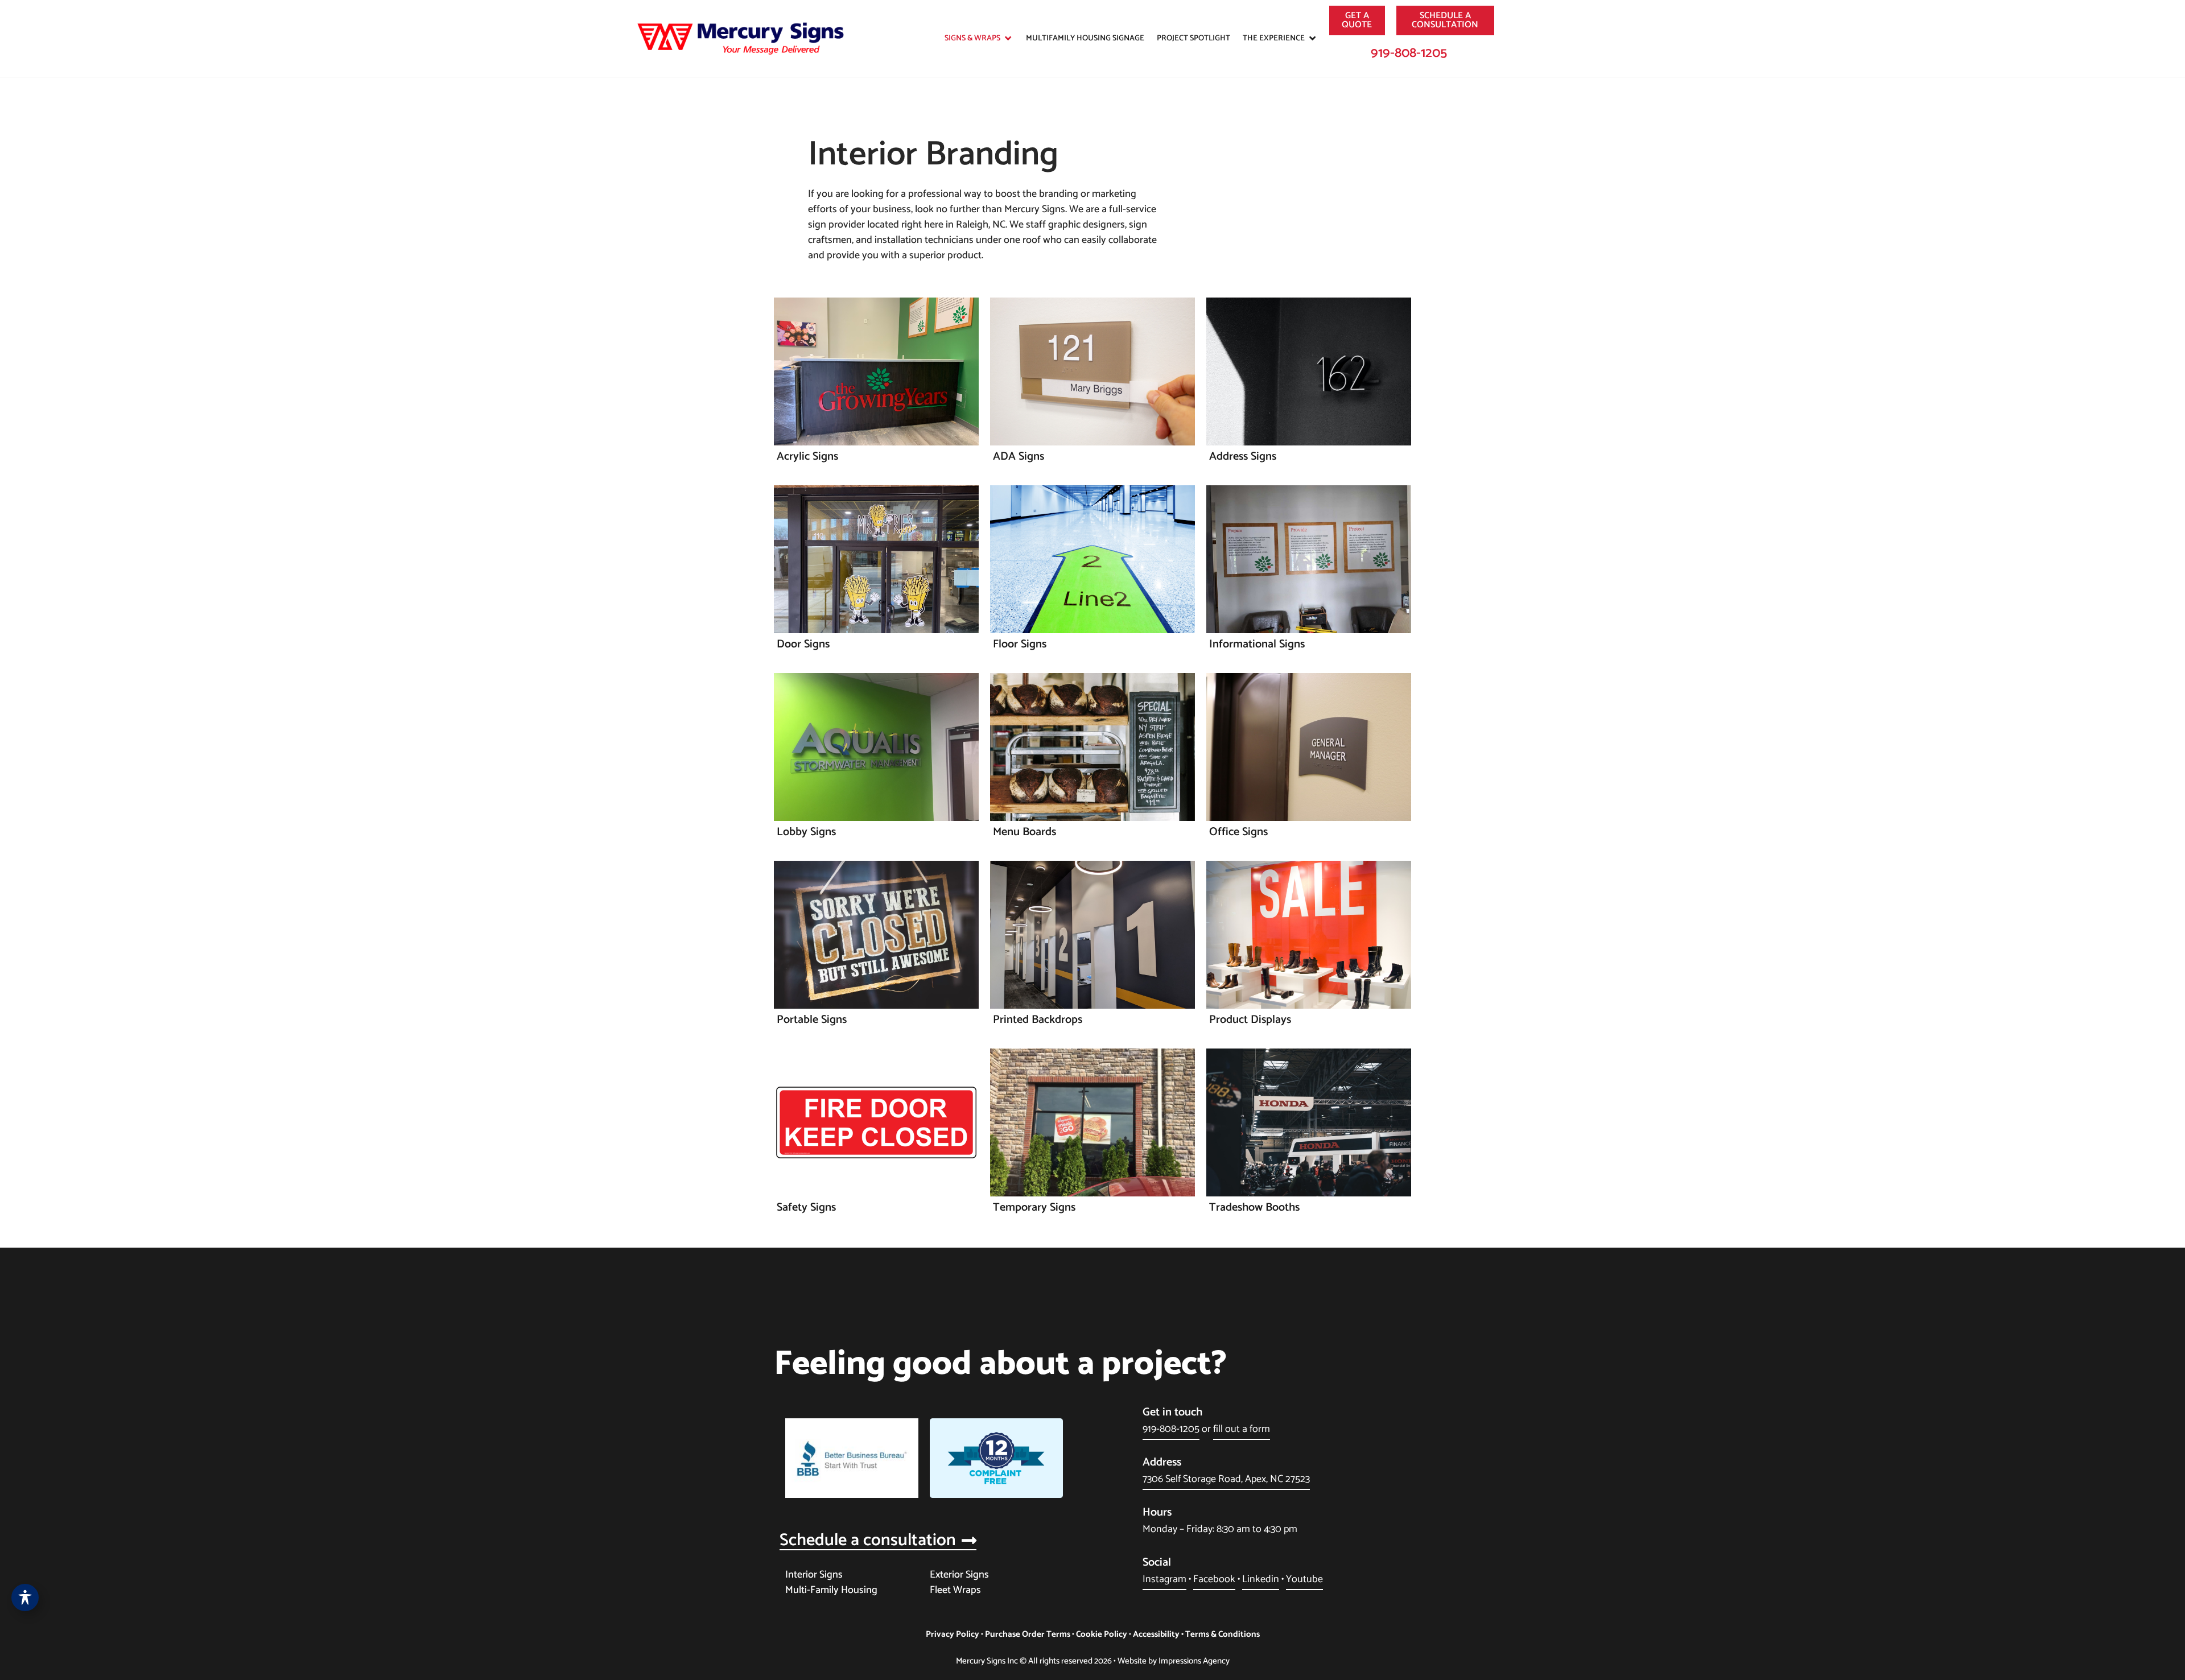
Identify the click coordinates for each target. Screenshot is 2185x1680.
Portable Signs (812, 1020)
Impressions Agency (1194, 1661)
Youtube (1304, 1579)
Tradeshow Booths (1254, 1208)
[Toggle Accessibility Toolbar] (25, 1598)
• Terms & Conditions (1220, 1634)
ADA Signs (1019, 457)
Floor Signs (1020, 644)
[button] (979, 38)
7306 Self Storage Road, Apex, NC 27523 (1226, 1479)
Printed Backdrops (1038, 1020)
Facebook (1214, 1579)
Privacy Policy (953, 1634)
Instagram (1164, 1579)
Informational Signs (1257, 644)
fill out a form (1242, 1429)
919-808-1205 (1409, 53)
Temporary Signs (1034, 1208)
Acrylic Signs (807, 457)
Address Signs (1243, 457)
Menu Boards (1025, 832)
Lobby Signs (806, 832)
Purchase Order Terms (1028, 1634)
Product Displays (1250, 1020)
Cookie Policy (1102, 1634)
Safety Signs (806, 1208)
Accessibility (1156, 1634)
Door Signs (803, 644)
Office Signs (1238, 832)
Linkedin (1261, 1579)
